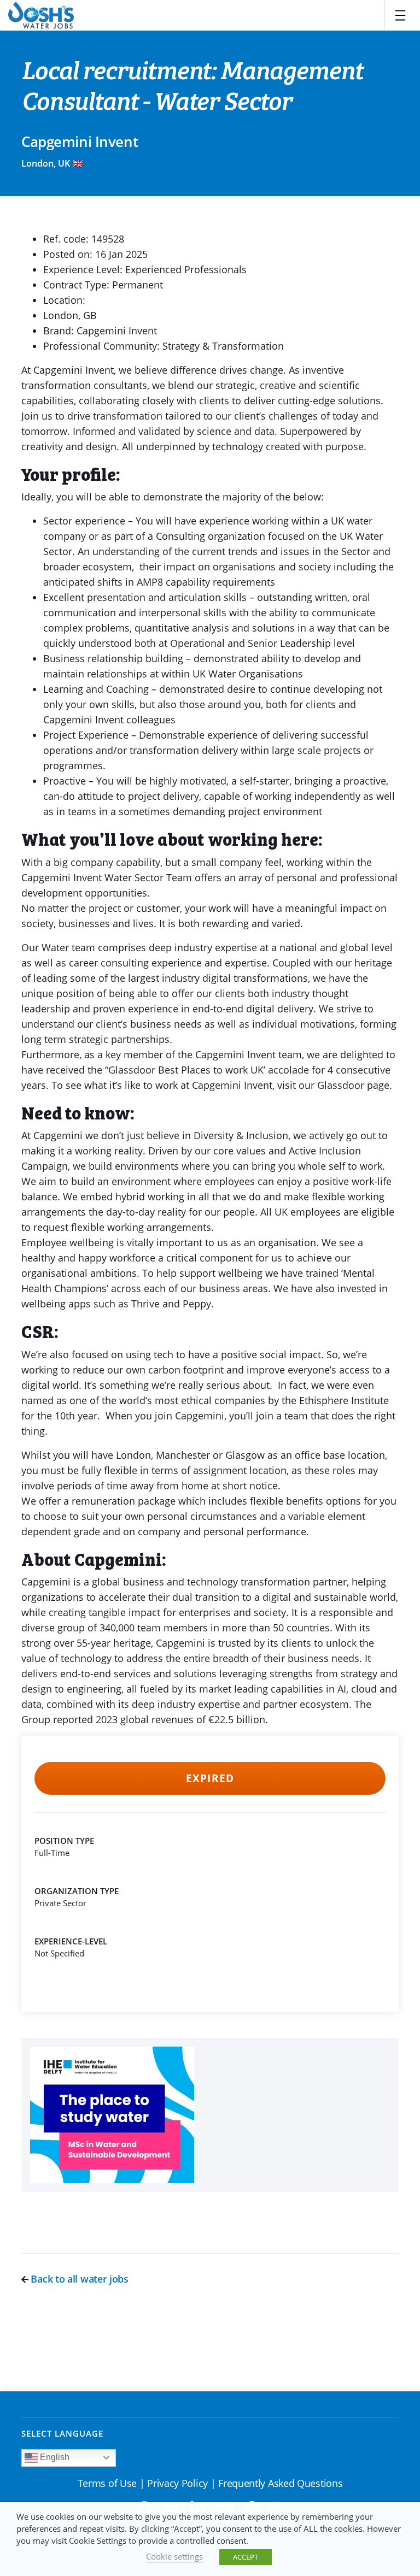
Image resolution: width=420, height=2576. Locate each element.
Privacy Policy (177, 2483)
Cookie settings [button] (174, 2556)
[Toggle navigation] (400, 15)
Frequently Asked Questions (280, 2483)
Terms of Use (107, 2483)
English (54, 2457)
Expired (210, 1778)
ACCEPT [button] (246, 2557)
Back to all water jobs (78, 2279)
